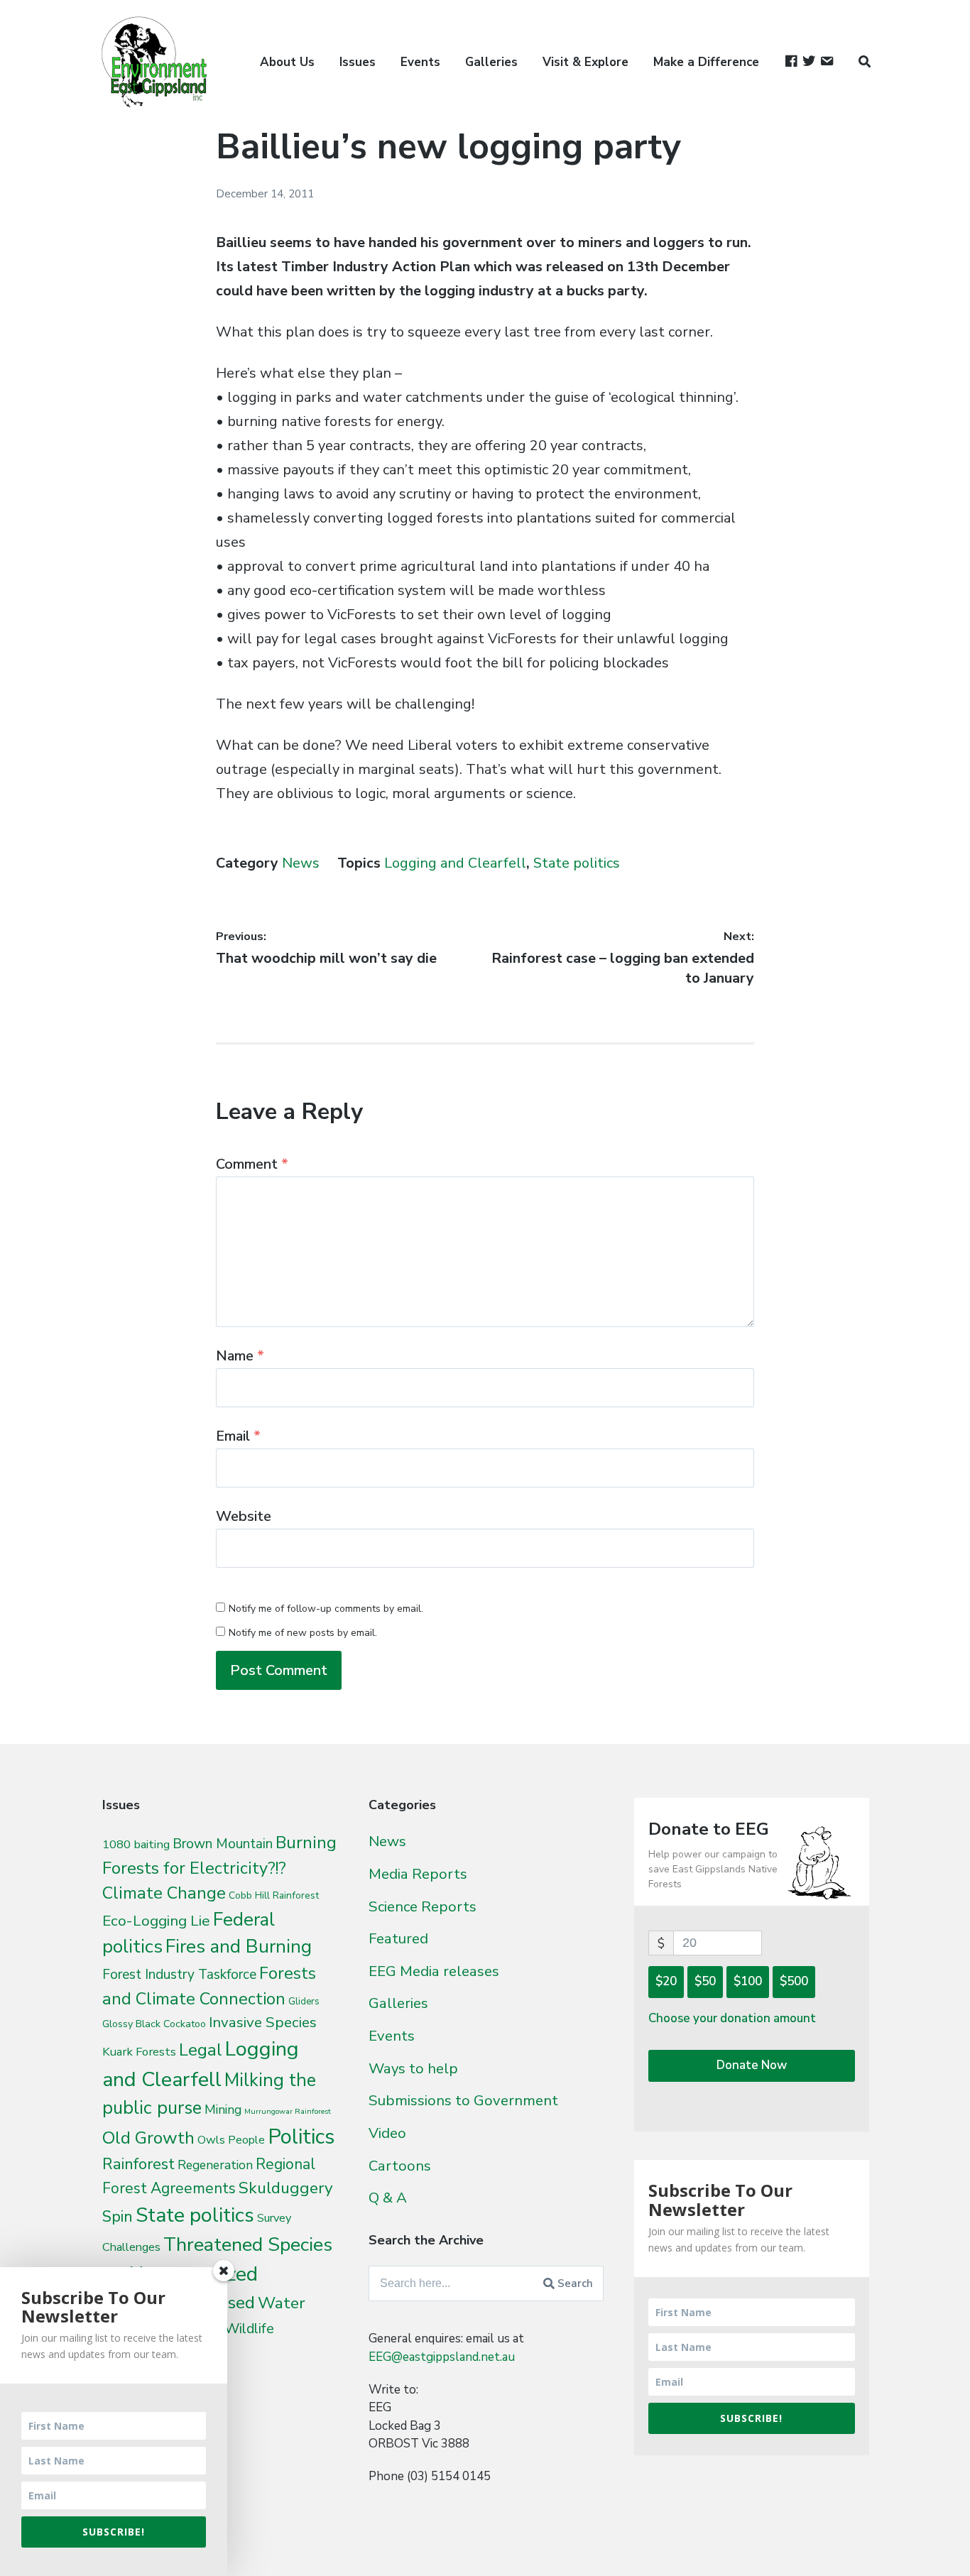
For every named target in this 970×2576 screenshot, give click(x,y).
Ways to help (413, 2068)
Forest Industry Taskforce (179, 1975)
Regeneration (215, 2165)
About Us (287, 62)
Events (420, 62)
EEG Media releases (434, 1971)
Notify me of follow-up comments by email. (326, 1609)
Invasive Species (263, 2022)
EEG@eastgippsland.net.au (442, 2357)
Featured (398, 1938)
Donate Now (752, 2065)
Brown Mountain (223, 1844)
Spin (118, 2217)
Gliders (304, 2002)
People (246, 2140)
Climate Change (164, 1893)
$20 (666, 1981)
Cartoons (400, 2166)
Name (240, 1356)
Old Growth (148, 2138)
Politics (301, 2136)
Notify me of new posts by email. (303, 1633)
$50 (705, 1981)
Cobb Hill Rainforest (274, 1895)
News (301, 863)
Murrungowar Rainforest (288, 2111)
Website (244, 1516)
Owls (211, 2140)
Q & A (388, 2198)
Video (387, 2133)
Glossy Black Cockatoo (154, 2024)
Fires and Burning (239, 1947)
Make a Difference (706, 62)
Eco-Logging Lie (156, 1921)
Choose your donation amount (732, 2018)
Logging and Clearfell (455, 863)
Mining (223, 2110)
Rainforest (138, 2164)
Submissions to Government (463, 2100)
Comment (252, 1164)
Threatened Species (248, 2245)
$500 (794, 1981)
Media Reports (418, 1874)
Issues (358, 62)
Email (238, 1436)
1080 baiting (136, 1844)
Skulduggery (286, 2188)
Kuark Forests (139, 2052)
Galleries (491, 62)
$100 (748, 1981)
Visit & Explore (585, 62)
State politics (577, 863)
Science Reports (423, 1906)
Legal (201, 2050)
